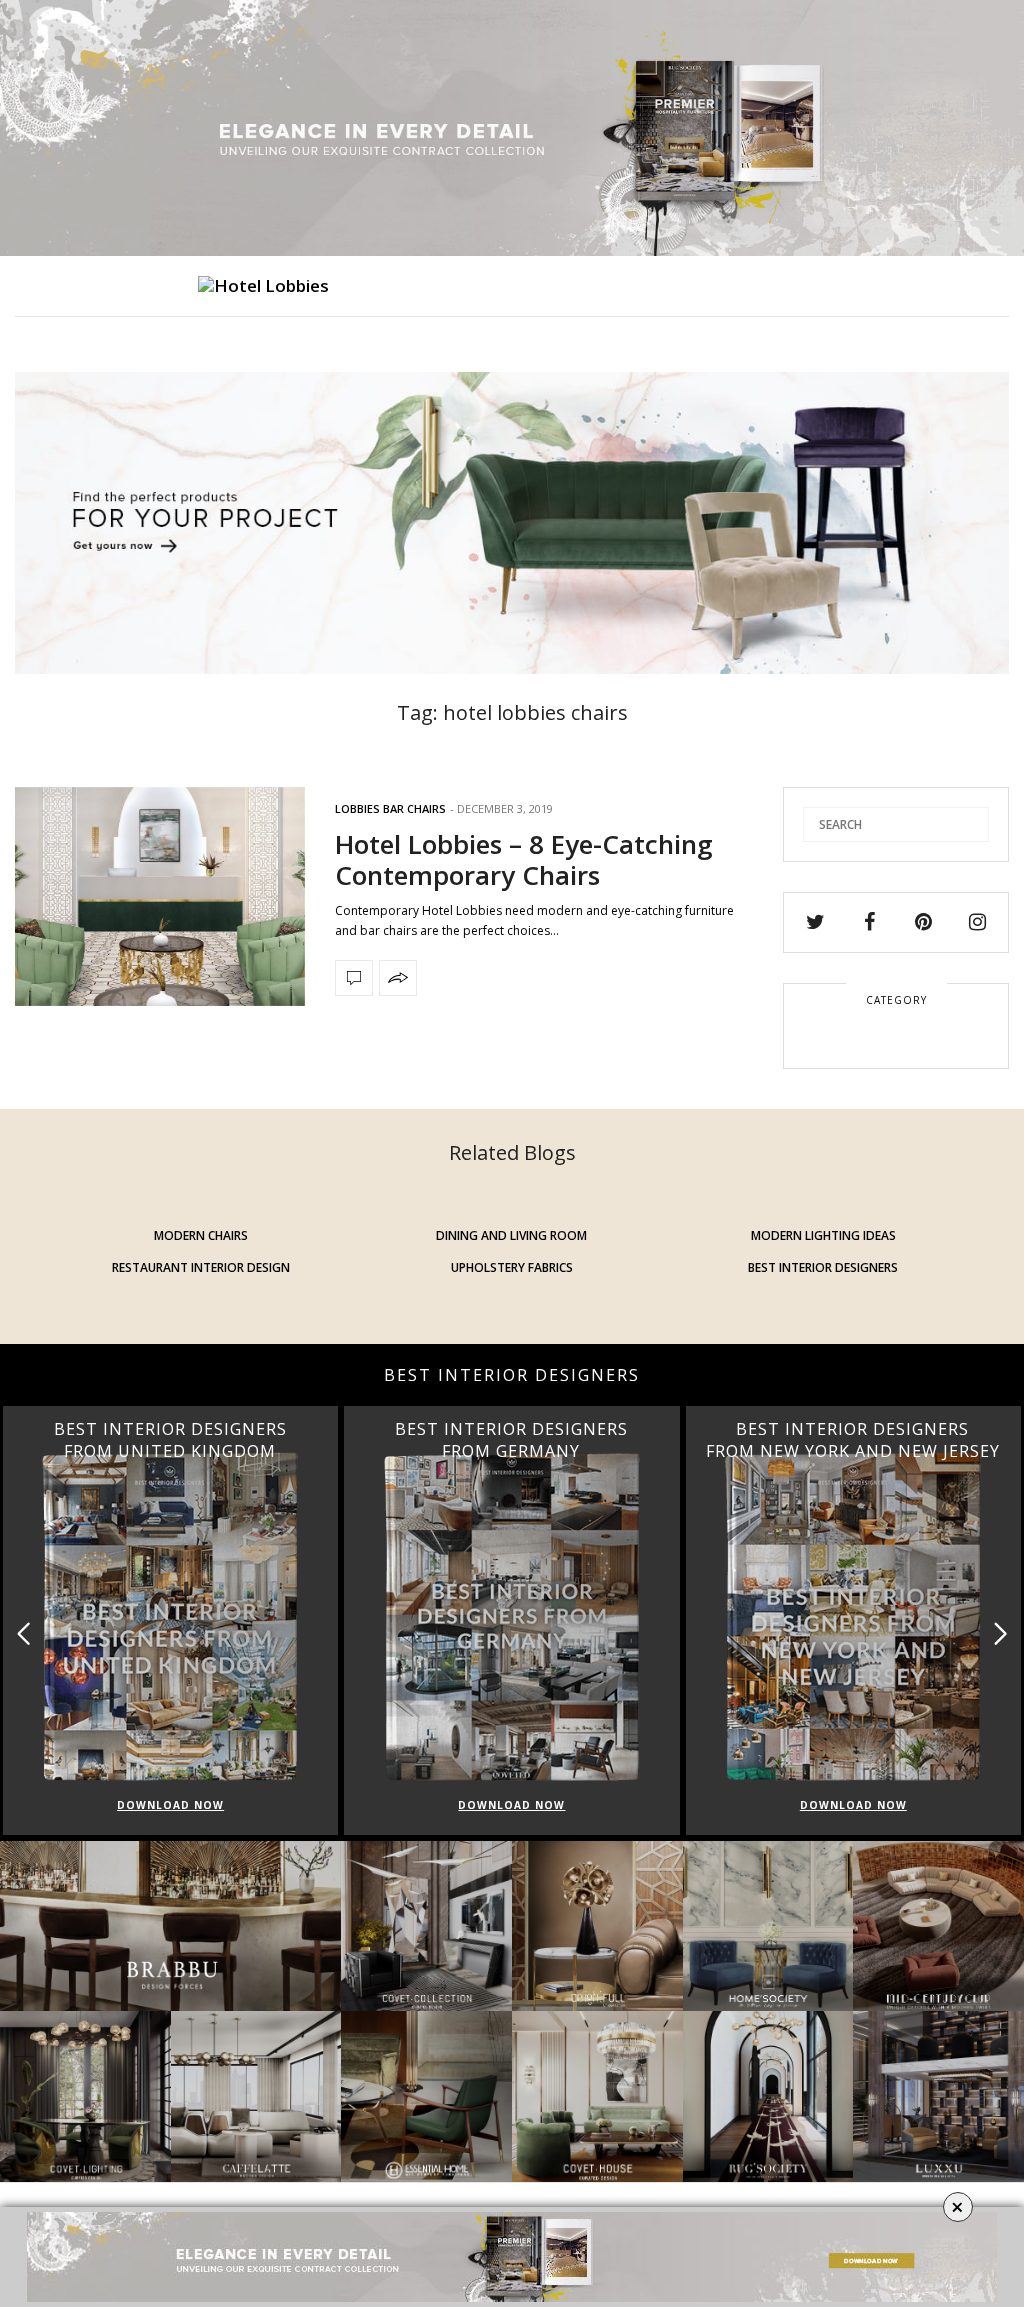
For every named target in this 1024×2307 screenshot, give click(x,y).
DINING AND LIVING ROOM (511, 1235)
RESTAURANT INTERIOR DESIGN (201, 1267)
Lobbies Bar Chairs (390, 808)
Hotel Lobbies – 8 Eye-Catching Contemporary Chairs (524, 859)
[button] (1000, 1633)
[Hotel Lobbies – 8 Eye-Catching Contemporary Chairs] (160, 896)
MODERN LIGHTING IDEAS (823, 1235)
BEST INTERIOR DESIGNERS (823, 1267)
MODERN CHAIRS (201, 1235)
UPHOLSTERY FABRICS (512, 1267)
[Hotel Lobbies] (263, 286)
